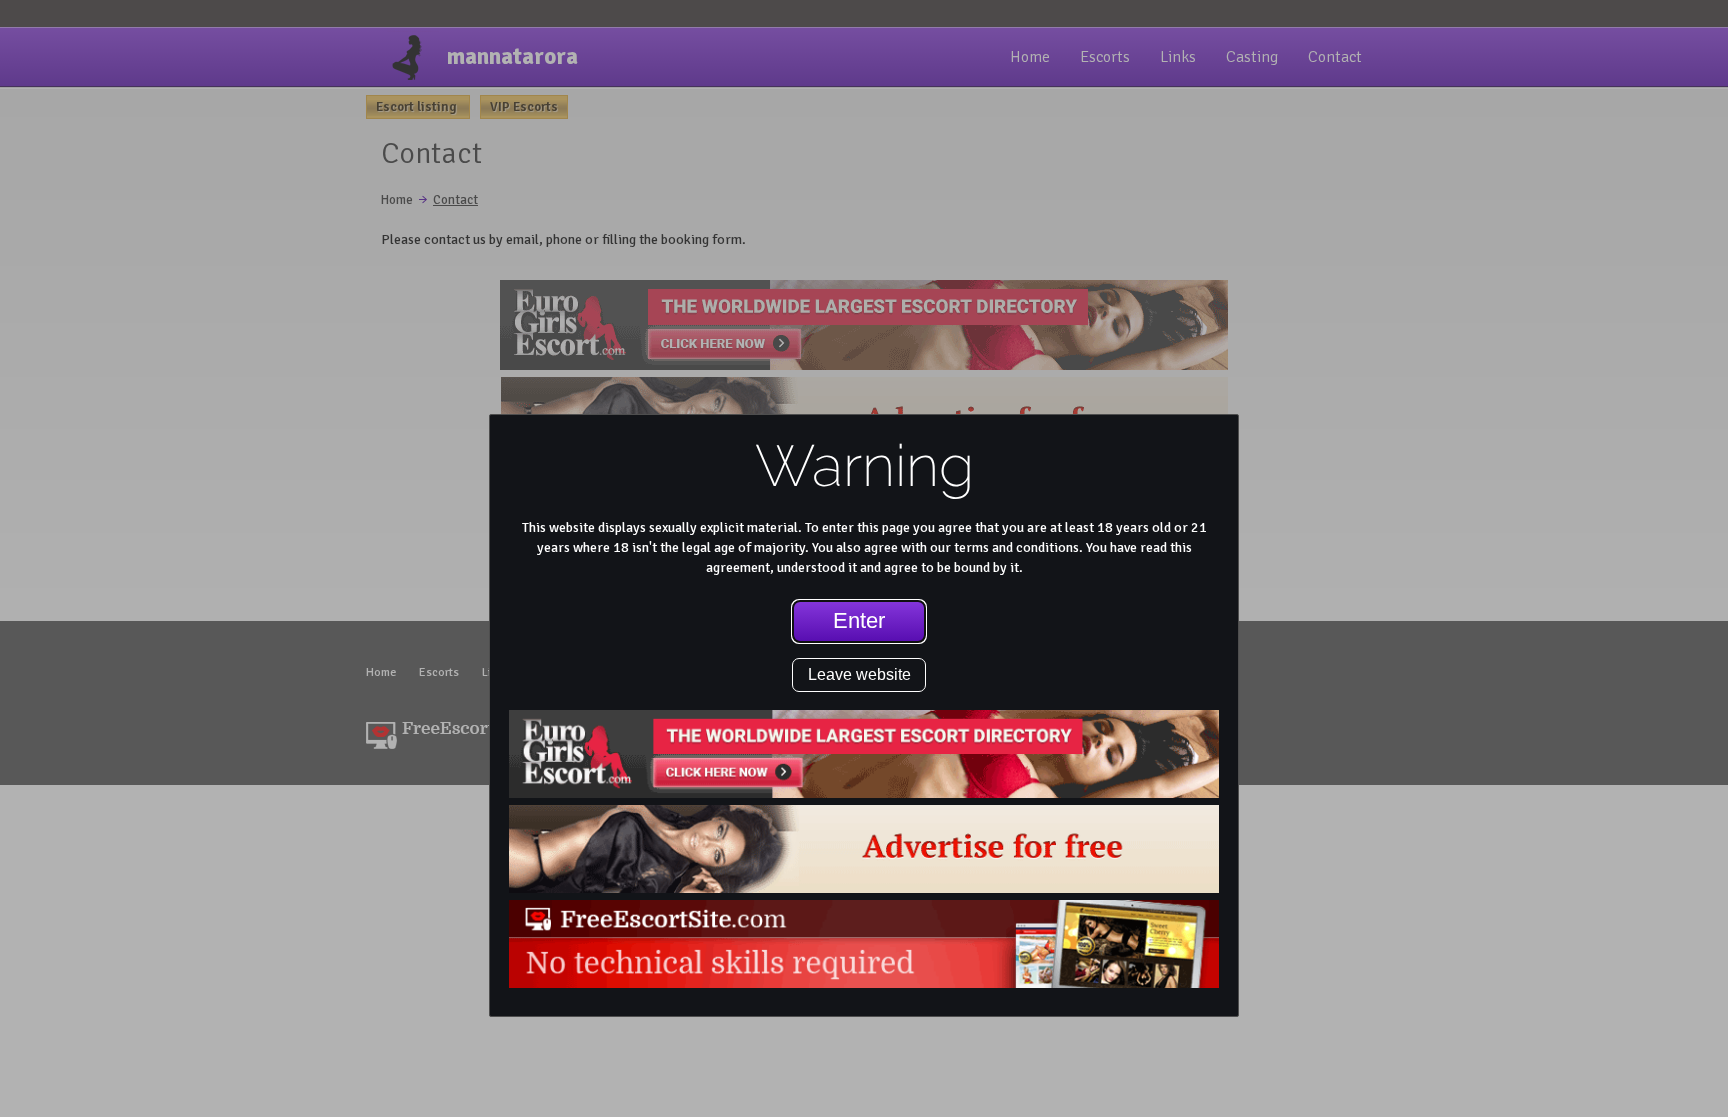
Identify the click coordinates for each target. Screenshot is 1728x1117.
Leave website (859, 674)
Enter (859, 620)
